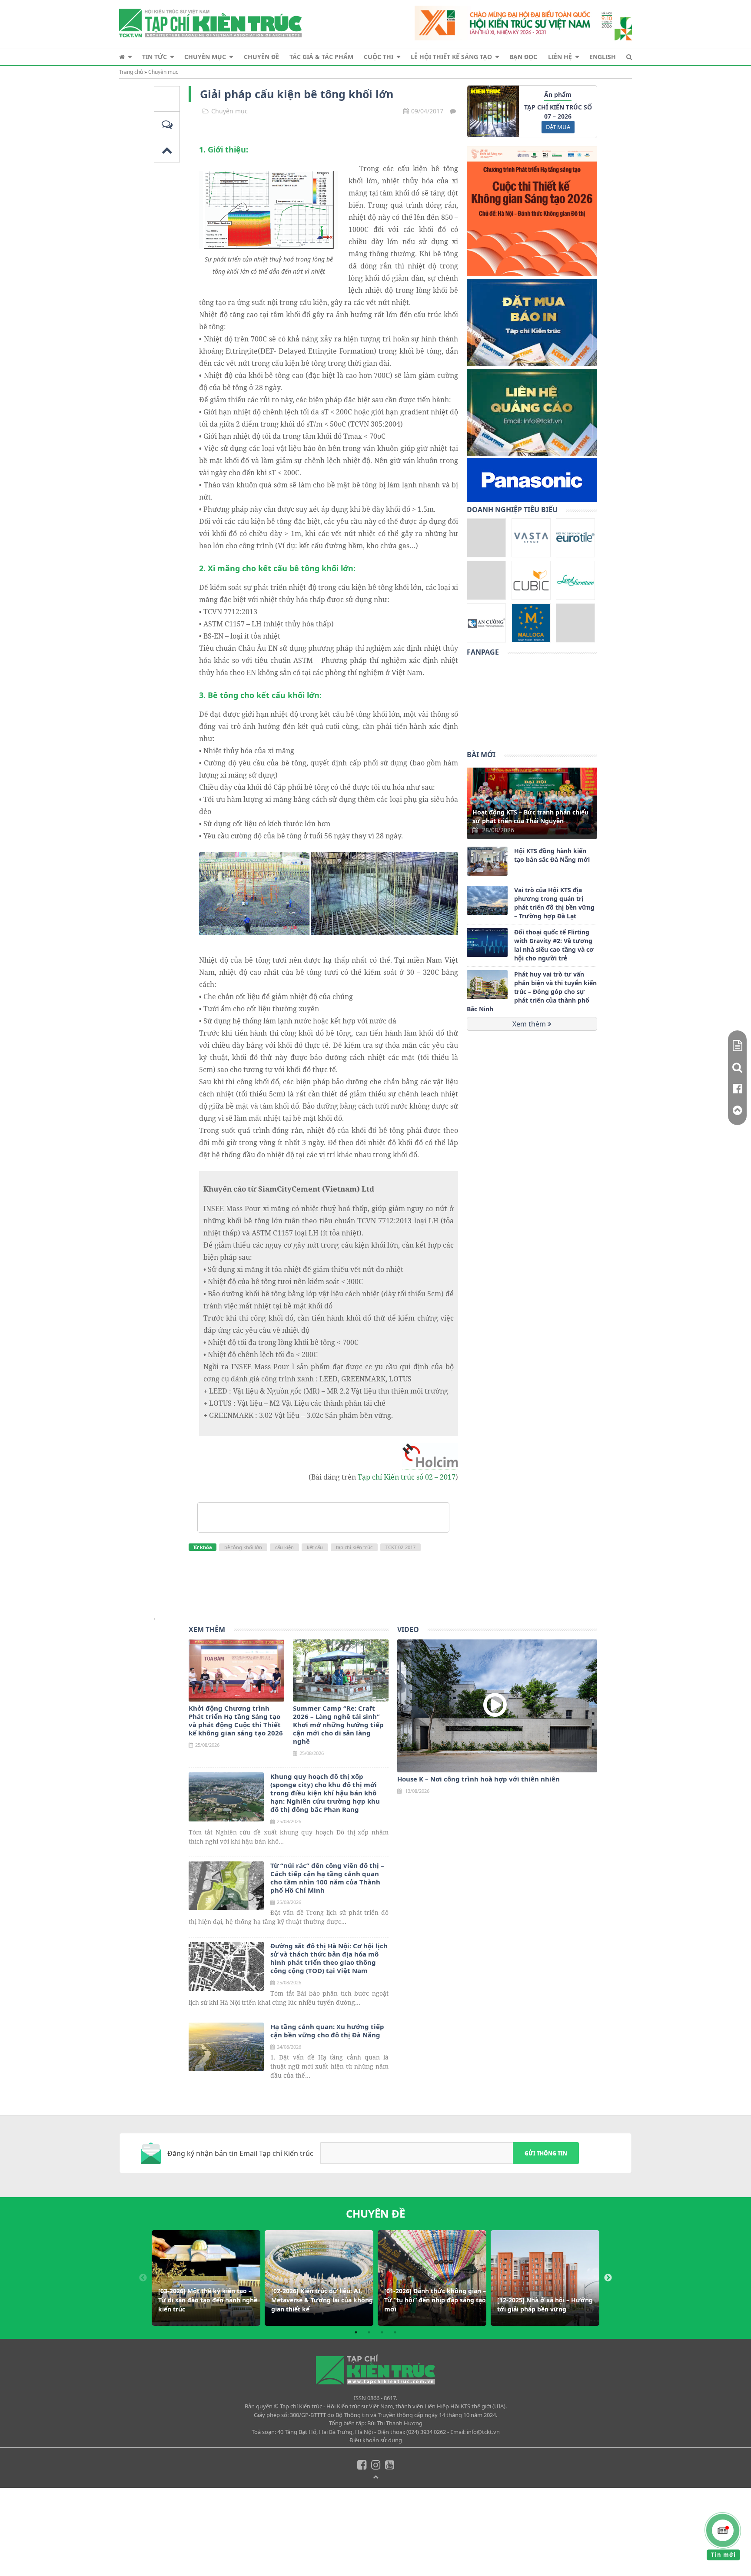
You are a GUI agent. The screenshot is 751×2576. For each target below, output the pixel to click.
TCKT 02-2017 (400, 1547)
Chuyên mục (205, 57)
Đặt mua (558, 127)
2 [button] (369, 2332)
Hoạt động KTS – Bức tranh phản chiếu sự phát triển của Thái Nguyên (530, 816)
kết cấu (315, 1547)
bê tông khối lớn (243, 1547)
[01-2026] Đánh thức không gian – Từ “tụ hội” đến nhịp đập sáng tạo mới (435, 2300)
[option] (206, 2278)
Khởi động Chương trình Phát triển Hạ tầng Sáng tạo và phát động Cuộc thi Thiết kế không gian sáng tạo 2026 (236, 1721)
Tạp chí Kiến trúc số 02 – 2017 (407, 1477)
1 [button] (356, 2332)
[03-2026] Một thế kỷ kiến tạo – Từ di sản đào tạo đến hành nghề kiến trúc (208, 2300)
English (603, 57)
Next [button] (608, 2278)
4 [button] (395, 2332)
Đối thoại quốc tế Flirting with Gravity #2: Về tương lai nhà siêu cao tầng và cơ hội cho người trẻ (554, 945)
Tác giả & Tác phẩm (321, 57)
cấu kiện (284, 1547)
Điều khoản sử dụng (376, 2440)
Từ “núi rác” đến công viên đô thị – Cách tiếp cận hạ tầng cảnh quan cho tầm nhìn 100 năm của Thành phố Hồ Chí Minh (327, 1878)
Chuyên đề (261, 57)
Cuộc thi (379, 57)
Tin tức (155, 57)
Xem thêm (530, 1024)
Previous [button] (143, 2278)
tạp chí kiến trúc (354, 1547)
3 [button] (382, 2332)
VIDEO (408, 1629)
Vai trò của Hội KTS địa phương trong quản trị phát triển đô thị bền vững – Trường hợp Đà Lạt (554, 903)
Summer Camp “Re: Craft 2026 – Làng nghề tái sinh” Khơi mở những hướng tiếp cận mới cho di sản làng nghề (338, 1725)
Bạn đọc (523, 57)
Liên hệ (560, 57)
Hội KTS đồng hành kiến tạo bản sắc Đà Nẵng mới (552, 855)
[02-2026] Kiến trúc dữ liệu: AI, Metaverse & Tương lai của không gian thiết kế (322, 2300)
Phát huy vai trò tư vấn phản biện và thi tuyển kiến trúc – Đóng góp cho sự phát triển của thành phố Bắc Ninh (532, 992)
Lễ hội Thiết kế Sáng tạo (451, 57)
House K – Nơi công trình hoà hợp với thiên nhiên (479, 1779)
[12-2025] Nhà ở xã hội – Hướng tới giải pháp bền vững (545, 2304)
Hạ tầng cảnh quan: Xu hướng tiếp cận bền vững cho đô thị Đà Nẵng (327, 2031)
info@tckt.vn (483, 2432)
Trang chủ (131, 72)
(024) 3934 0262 (426, 2432)
